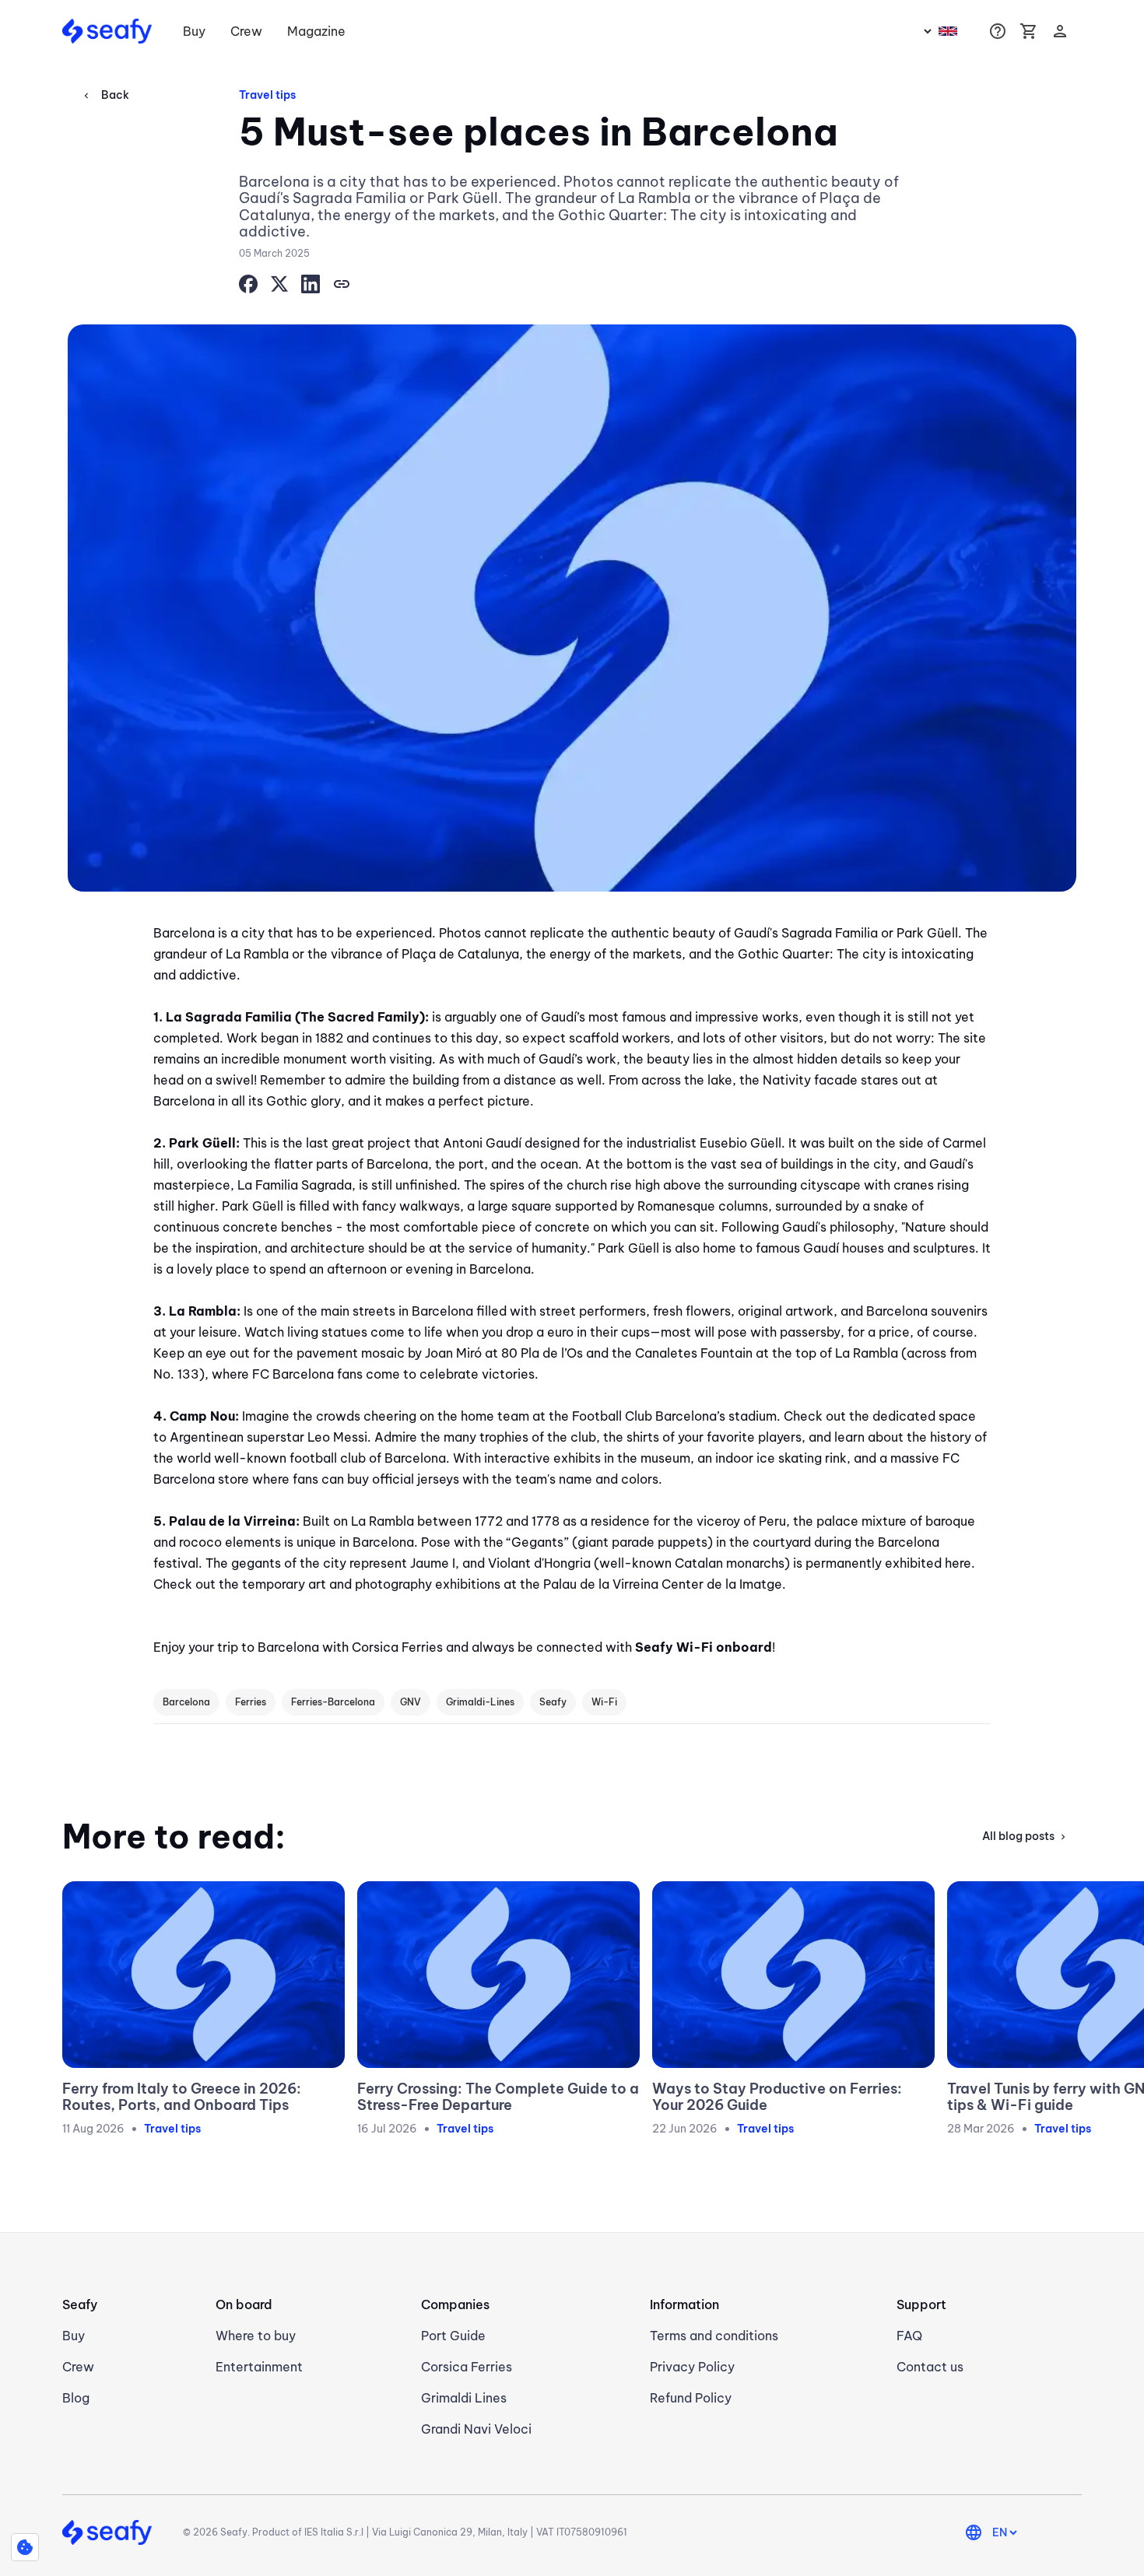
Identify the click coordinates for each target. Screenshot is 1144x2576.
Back (105, 95)
